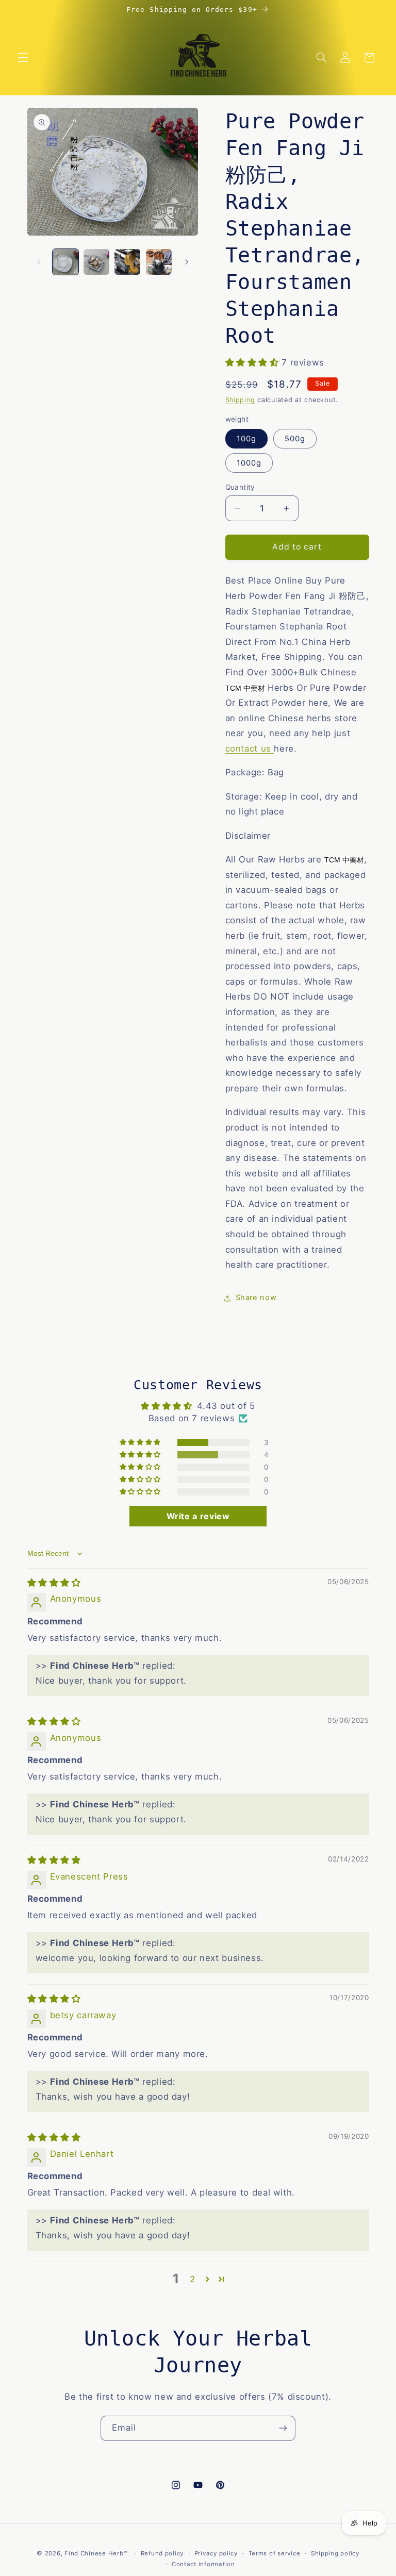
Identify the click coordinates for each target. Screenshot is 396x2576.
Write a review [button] (198, 1516)
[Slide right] (187, 262)
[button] (23, 58)
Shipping (240, 400)
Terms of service (275, 2553)
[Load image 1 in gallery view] (65, 262)
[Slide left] (39, 262)
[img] (54, 1583)
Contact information (203, 2564)
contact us (250, 749)
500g (295, 439)
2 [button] (193, 2279)
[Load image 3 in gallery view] (127, 262)
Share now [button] (256, 1298)
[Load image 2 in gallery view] (96, 262)
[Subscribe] (283, 2428)
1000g (249, 463)
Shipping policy (335, 2553)
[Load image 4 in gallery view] (159, 262)
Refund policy (162, 2553)
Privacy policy (216, 2553)
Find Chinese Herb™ (96, 2553)
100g (246, 439)
